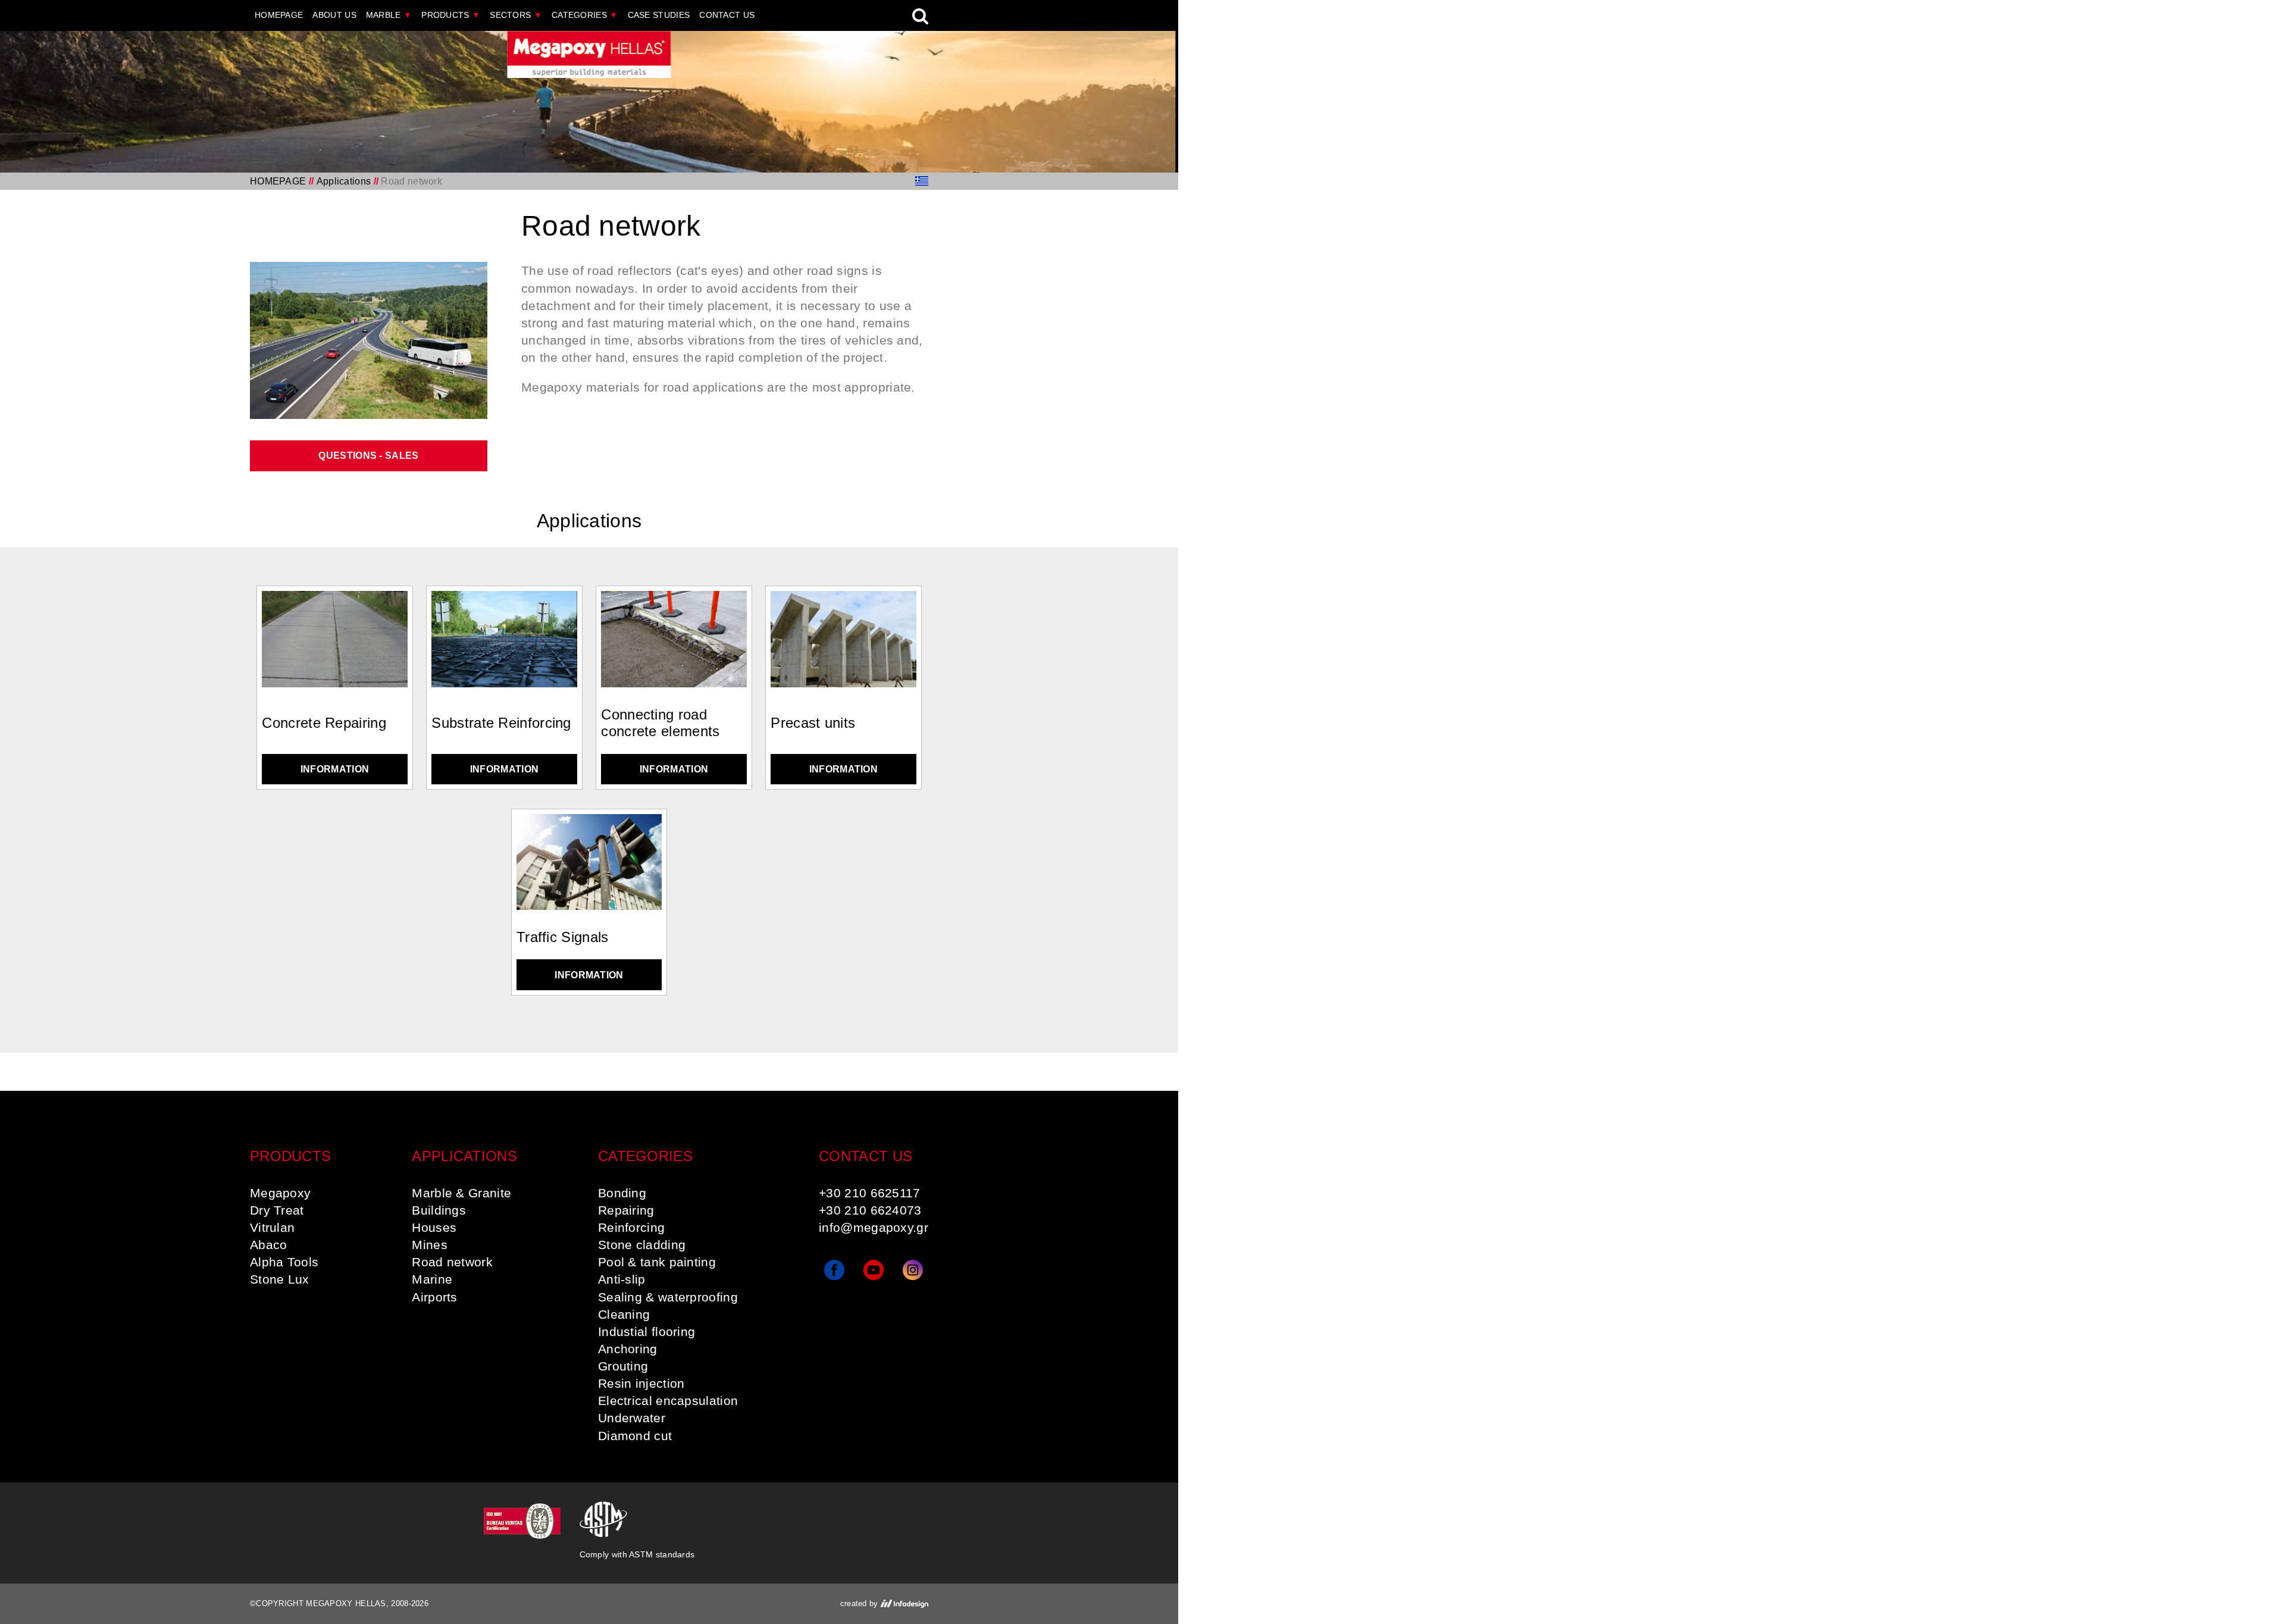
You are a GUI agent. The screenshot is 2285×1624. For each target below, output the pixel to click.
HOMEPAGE (279, 15)
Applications (344, 181)
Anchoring (628, 1349)
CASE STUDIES (659, 15)
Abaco (269, 1245)
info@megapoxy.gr (874, 1227)
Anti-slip (622, 1279)
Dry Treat (277, 1210)
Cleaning (624, 1314)
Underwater (632, 1418)
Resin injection (641, 1383)
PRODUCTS (451, 15)
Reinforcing (631, 1227)
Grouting (623, 1366)
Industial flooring (647, 1332)
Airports (434, 1297)
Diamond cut (635, 1436)
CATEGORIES (585, 15)
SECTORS (516, 15)
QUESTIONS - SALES (368, 456)
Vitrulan (272, 1227)
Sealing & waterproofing (668, 1297)
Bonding (622, 1193)
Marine (432, 1279)
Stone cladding (642, 1245)
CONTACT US (727, 15)
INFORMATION (335, 769)
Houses (434, 1227)
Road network (452, 1262)
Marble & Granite (461, 1193)
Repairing (626, 1210)
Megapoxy (280, 1193)
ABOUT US (334, 15)
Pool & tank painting (657, 1262)
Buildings (439, 1210)
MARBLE (389, 15)
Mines (430, 1245)
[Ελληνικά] (922, 181)
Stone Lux (280, 1279)
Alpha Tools (284, 1262)
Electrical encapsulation (668, 1401)
